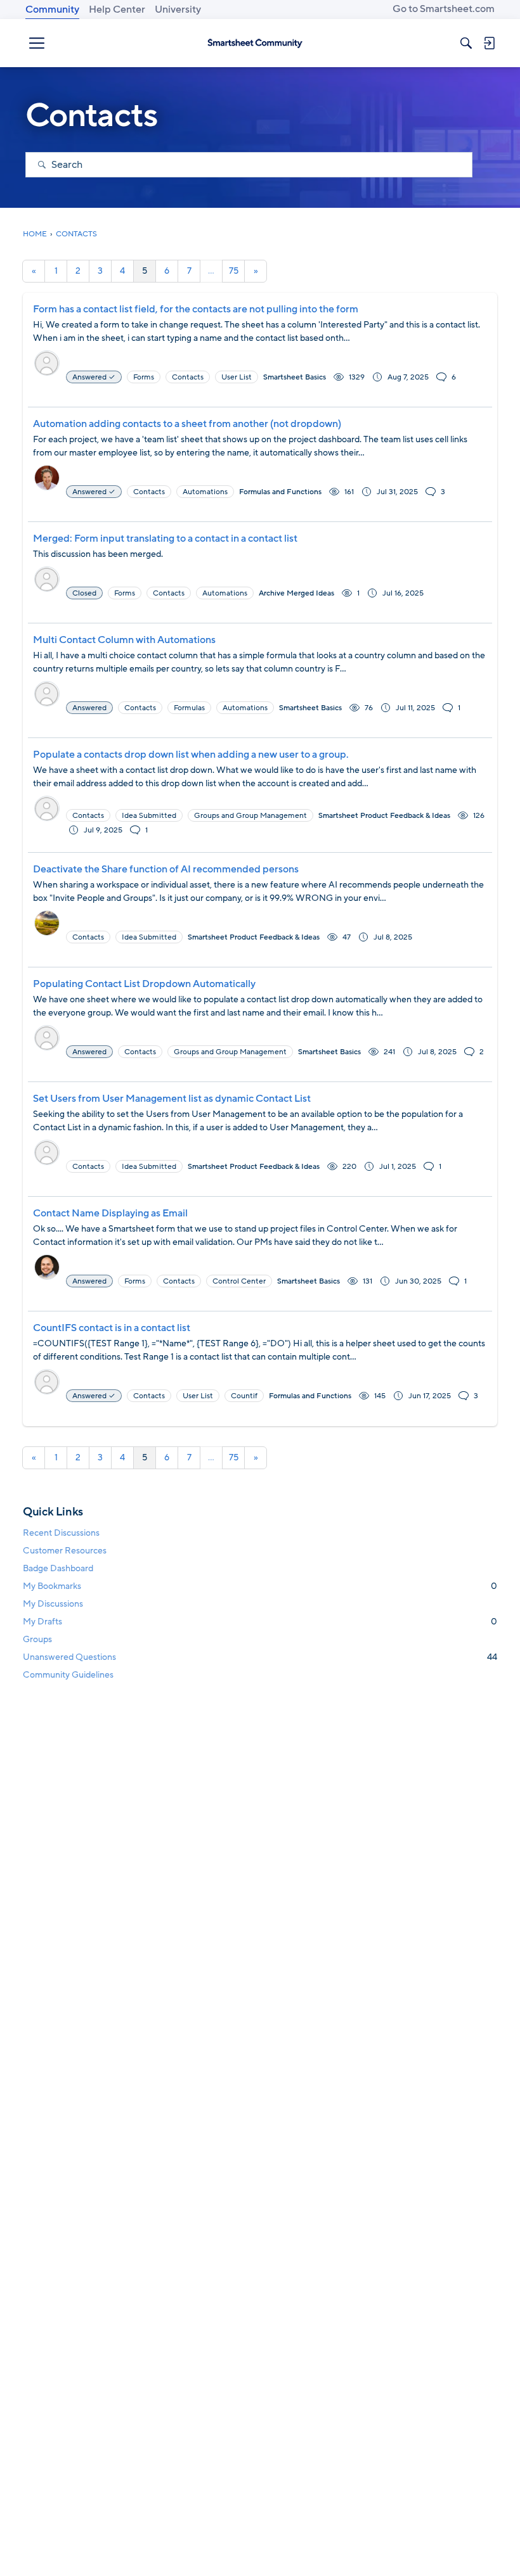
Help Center (117, 10)
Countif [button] (244, 1396)
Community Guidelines (68, 1675)
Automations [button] (205, 492)
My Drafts (260, 1622)
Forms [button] (144, 377)
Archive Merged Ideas (296, 593)
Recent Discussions (61, 1533)
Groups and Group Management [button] (250, 815)
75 (234, 271)
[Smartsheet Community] (255, 43)
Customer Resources (65, 1551)
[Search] (466, 43)
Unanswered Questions (260, 1657)
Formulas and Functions (280, 492)
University (178, 10)
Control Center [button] (239, 1281)
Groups (37, 1639)
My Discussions (53, 1604)
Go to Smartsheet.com (444, 9)
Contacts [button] (188, 377)
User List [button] (237, 377)
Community (52, 10)
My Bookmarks (260, 1586)
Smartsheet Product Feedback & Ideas (384, 815)
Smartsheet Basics (295, 377)
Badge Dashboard (58, 1568)
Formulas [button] (189, 708)
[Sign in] (489, 43)
